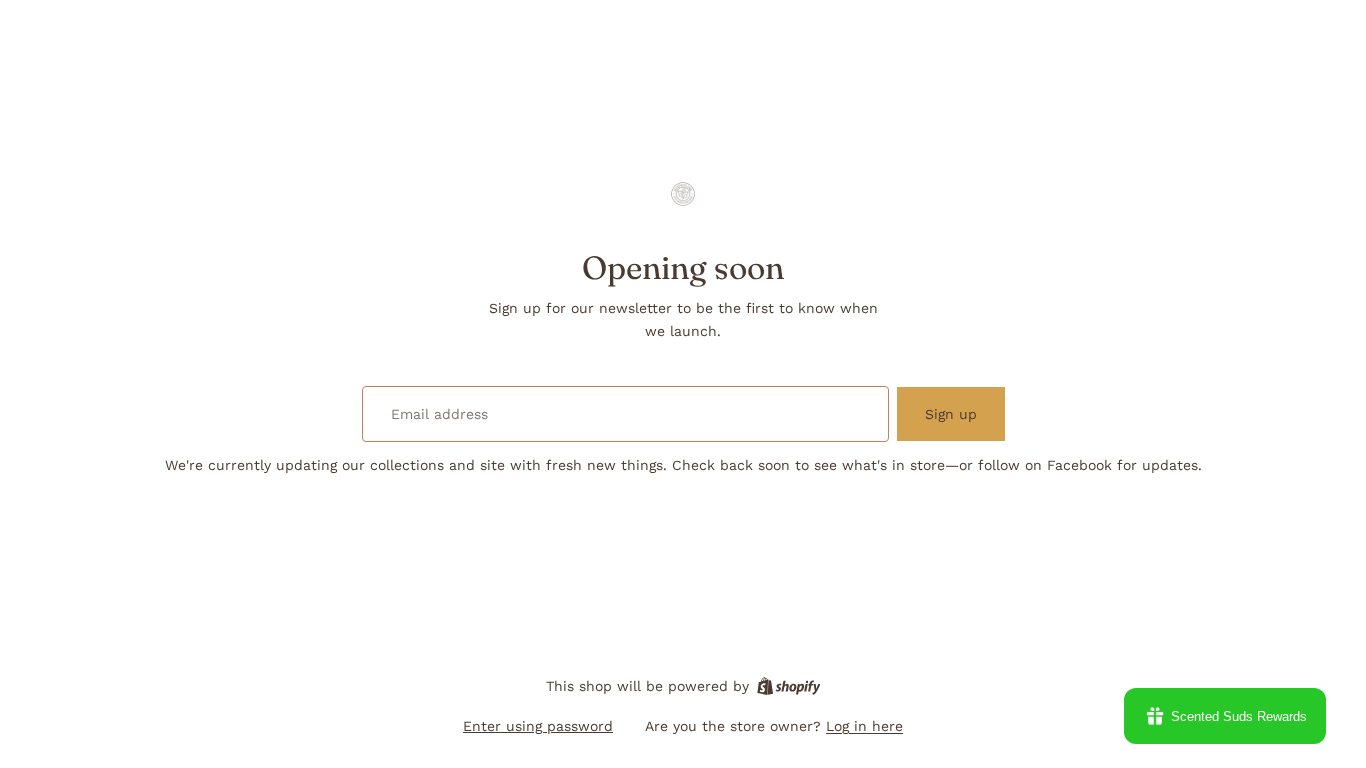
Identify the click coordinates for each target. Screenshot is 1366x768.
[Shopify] (788, 686)
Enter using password (538, 726)
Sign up (951, 414)
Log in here (864, 726)
